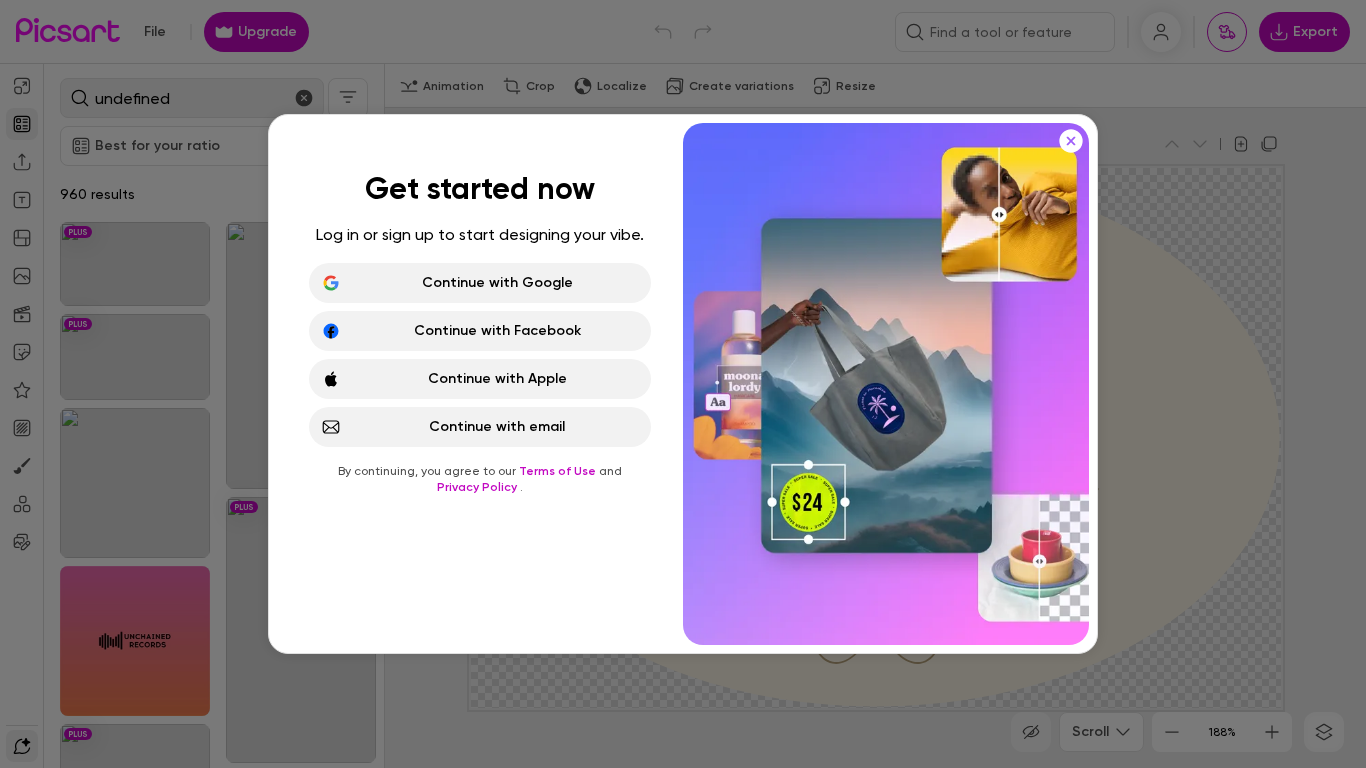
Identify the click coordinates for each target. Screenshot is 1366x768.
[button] (683, 384)
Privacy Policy (478, 487)
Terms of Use (559, 471)
